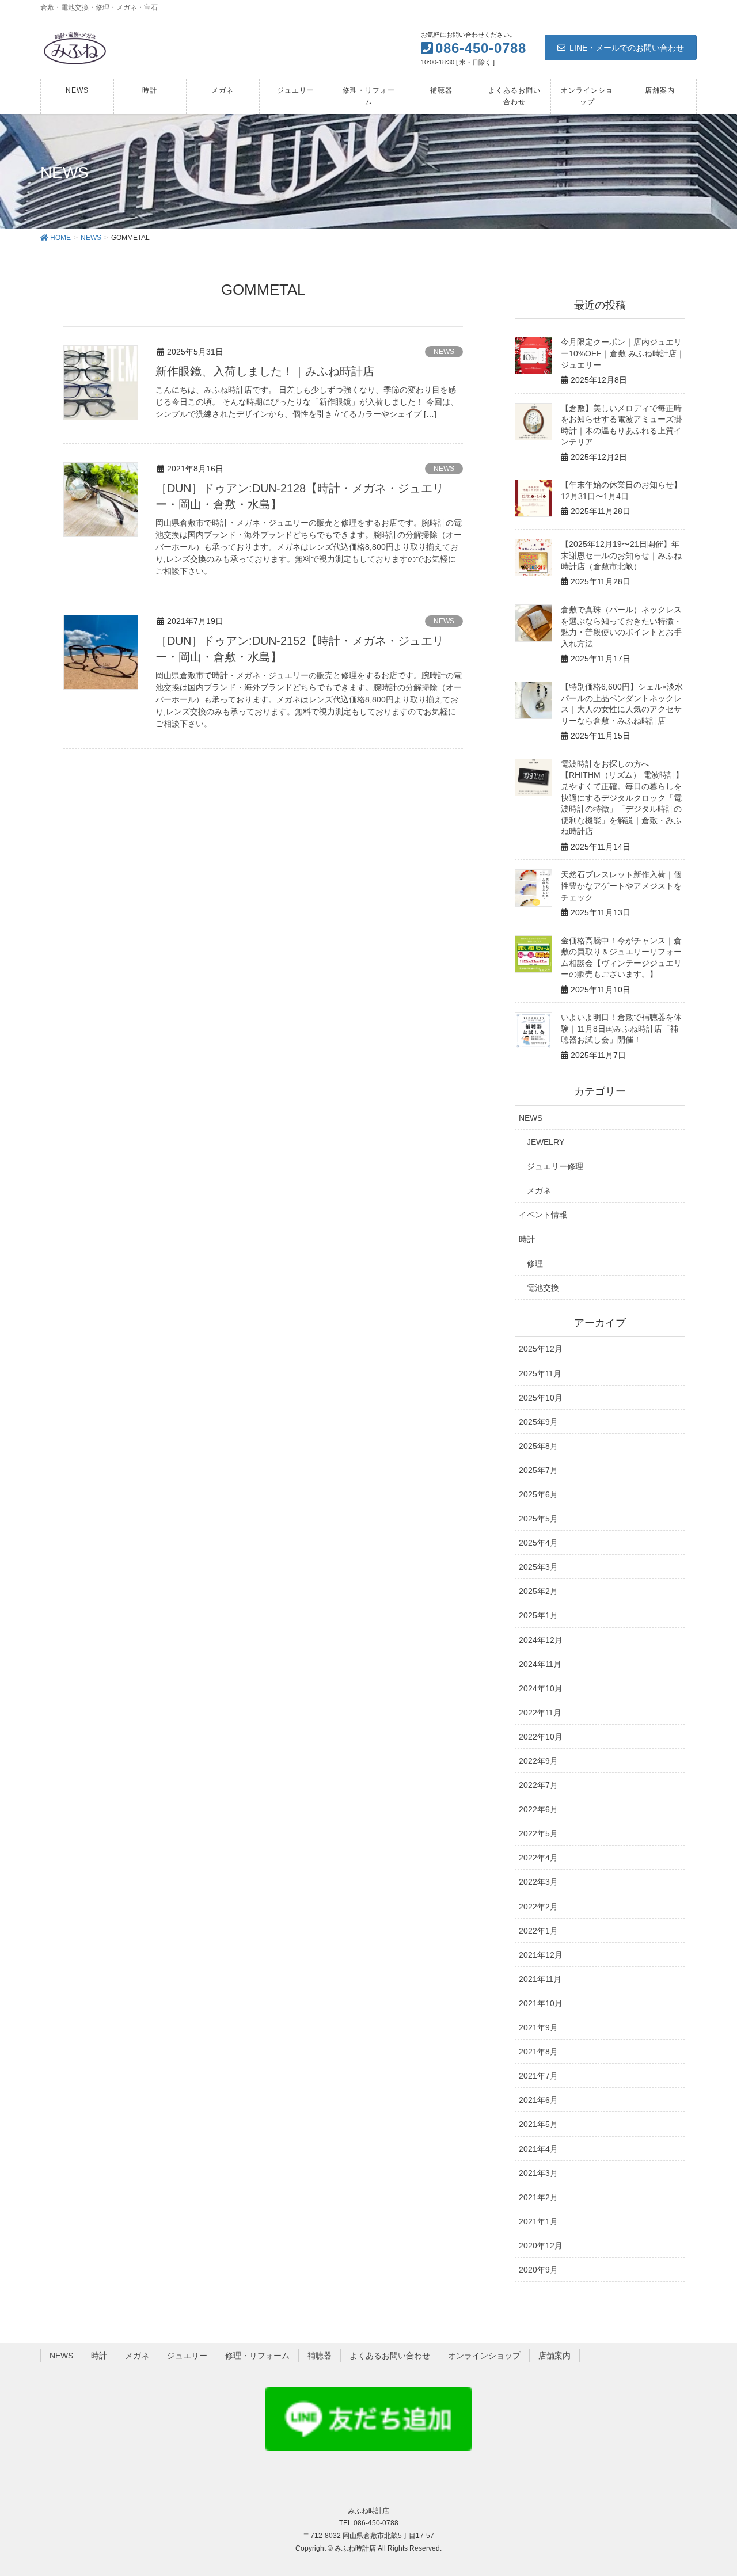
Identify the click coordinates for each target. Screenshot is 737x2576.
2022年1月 (538, 1931)
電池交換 (543, 1288)
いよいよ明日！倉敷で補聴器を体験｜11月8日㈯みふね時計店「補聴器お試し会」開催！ (621, 1028)
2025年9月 (538, 1422)
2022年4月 (538, 1858)
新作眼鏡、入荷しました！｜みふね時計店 (265, 371)
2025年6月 (538, 1494)
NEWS (444, 352)
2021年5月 (538, 2124)
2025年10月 (541, 1398)
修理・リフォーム (257, 2356)
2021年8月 (538, 2052)
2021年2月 (538, 2197)
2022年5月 (538, 1833)
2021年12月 (541, 1955)
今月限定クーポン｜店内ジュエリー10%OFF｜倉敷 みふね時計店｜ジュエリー (623, 353)
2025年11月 (540, 1373)
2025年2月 (538, 1591)
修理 (535, 1264)
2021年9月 (538, 2027)
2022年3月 (538, 1882)
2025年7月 (538, 1470)
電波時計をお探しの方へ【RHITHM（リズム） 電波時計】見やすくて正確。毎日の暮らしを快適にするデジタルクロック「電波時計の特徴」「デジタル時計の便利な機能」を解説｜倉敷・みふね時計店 (622, 798)
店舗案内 (554, 2356)
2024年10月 (541, 1688)
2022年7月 (538, 1785)
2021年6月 (538, 2100)
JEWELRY (546, 1142)
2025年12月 (541, 1349)
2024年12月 (541, 1640)
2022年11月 (540, 1713)
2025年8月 (538, 1446)
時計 (527, 1239)
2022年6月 (538, 1809)
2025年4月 (538, 1543)
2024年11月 (540, 1664)
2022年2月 (538, 1907)
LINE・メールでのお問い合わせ (627, 48)
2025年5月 (538, 1519)
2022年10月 (541, 1737)
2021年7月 (538, 2076)
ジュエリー (187, 2356)
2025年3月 (538, 1567)
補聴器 (320, 2356)
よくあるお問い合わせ (390, 2356)
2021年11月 (540, 1979)
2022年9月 (538, 1761)
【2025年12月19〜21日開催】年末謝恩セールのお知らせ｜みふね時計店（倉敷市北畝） (621, 555)
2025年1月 (538, 1615)
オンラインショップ (484, 2356)
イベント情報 (543, 1215)
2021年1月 (538, 2221)
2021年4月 (538, 2149)
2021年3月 (538, 2173)
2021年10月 (541, 2003)
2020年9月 (538, 2270)
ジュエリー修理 (555, 1166)
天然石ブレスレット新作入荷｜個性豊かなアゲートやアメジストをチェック (621, 886)
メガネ (539, 1190)
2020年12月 (541, 2246)
